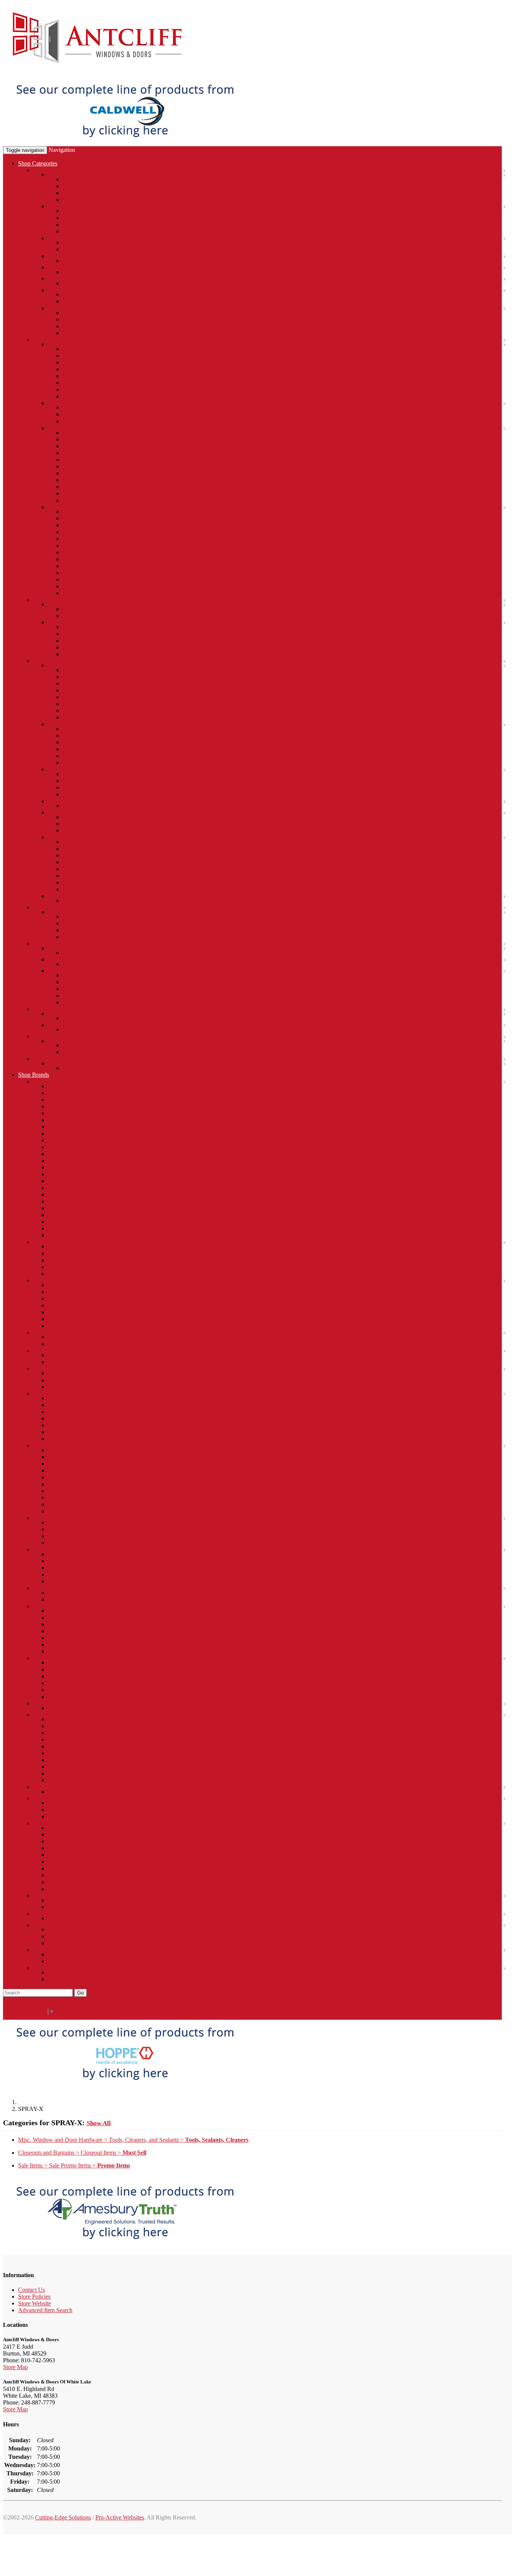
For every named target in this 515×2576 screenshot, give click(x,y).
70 (66, 432)
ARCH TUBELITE (72, 1222)
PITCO (57, 1773)
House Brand (64, 1491)
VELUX (58, 1943)
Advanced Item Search (45, 2310)
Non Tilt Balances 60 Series (96, 349)
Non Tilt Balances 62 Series (96, 369)
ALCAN (59, 1120)
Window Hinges (82, 319)
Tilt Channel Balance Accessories (102, 518)
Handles (58, 238)
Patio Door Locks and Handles (99, 697)
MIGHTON (62, 1645)
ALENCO (61, 1133)
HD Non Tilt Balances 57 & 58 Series (108, 376)
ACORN (59, 1086)
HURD (57, 1511)
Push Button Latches (87, 774)
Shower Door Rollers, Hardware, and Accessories (122, 806)
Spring (56, 403)
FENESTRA (64, 1373)
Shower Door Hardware (77, 801)
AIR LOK (60, 1106)
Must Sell (74, 1052)
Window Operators (85, 295)
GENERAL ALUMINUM (80, 1432)
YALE (56, 1972)
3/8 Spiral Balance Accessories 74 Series (111, 546)
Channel (58, 344)
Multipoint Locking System (95, 735)
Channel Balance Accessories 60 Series (109, 512)
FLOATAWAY (66, 1387)
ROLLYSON (64, 1810)
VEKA (57, 1936)
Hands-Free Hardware (74, 948)
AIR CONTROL (69, 1100)
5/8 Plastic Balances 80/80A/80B (102, 473)
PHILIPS (59, 1767)
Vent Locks (76, 186)
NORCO (59, 1683)
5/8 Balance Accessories (91, 539)
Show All (99, 2123)
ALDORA (61, 1127)
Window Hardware (56, 170)
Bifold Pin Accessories (90, 876)
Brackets (73, 882)
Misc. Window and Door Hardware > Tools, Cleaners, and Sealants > (133, 2140)
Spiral (55, 428)
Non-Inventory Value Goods (97, 975)
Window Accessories (73, 308)
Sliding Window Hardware (80, 256)
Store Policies (34, 2297)
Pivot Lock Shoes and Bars (95, 996)
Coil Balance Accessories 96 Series (104, 414)
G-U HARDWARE (72, 1398)
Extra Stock (77, 1045)
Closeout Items (66, 1041)
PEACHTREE (66, 1740)
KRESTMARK (67, 1581)
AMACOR (61, 1167)
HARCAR (61, 1450)
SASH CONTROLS (73, 1828)
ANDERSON (65, 1215)
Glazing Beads (65, 604)
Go (80, 1993)
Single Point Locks (85, 742)
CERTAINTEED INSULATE (84, 1305)
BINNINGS (63, 1274)
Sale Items (45, 1059)
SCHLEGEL (64, 1834)
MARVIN (60, 1624)
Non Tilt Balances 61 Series (96, 362)
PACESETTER (67, 1719)
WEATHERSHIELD (74, 1954)
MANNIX (61, 1617)
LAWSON (61, 1599)
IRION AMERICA (71, 1543)
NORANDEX (65, 1676)
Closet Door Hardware (75, 837)
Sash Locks (76, 179)
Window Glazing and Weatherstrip (74, 600)
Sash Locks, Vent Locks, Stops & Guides (97, 175)
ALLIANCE (63, 1147)
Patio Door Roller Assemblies (98, 670)
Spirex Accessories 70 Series (97, 532)
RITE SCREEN (67, 1803)
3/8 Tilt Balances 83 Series (94, 480)
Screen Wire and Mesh (90, 923)
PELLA (57, 1746)
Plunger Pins (78, 849)
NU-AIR (59, 1690)
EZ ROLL (61, 1362)
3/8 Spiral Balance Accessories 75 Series (111, 552)
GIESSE (58, 1439)
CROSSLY (61, 1319)
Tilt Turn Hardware (86, 272)
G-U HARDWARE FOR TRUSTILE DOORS (105, 1405)
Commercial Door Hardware (82, 812)
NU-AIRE (61, 1697)
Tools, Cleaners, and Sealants (83, 959)
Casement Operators (87, 211)
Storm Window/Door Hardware (86, 279)
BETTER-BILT (67, 1267)
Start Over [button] (122, 2000)
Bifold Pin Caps (82, 862)
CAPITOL (61, 1292)
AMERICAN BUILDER (78, 1181)
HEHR (56, 1464)
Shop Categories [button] (38, 163)
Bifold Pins (76, 842)
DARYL (58, 1337)
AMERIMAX (65, 1188)
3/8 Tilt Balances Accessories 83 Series (109, 573)
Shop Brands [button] (34, 1075)
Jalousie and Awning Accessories (102, 301)
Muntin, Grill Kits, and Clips (97, 333)
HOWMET (62, 1504)
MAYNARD (64, 1631)
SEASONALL (66, 1841)
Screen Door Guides (87, 711)
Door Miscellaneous (87, 830)
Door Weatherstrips (86, 634)
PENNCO (60, 1753)
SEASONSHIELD (71, 1848)
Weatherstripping (83, 627)
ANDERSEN (64, 1208)
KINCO (58, 1568)
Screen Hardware (83, 916)
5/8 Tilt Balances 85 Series (94, 487)
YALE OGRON (68, 1979)
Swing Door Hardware (75, 724)
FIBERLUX (63, 1380)
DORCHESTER (68, 1344)
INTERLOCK (65, 1529)
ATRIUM (60, 1235)
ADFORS (60, 1093)
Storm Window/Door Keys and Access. (110, 283)
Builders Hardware (85, 787)
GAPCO (58, 1418)
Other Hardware (53, 1009)
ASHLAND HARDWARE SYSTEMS (96, 1228)
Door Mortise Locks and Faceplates (105, 817)
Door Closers (78, 781)
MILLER (59, 1651)
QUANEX (61, 1792)
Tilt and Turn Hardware (76, 267)
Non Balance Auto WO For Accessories (110, 586)
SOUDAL (61, 1875)
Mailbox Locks (81, 989)
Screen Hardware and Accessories (74, 907)
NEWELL (61, 1669)
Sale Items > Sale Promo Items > (74, 2165)
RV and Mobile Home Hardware (87, 1025)
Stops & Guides (81, 193)
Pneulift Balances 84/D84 (93, 383)
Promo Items (78, 1068)
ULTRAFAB (64, 1918)
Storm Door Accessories (91, 794)
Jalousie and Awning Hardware (85, 290)
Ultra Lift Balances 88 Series (97, 494)
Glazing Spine (80, 647)
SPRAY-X (61, 1882)
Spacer (71, 654)
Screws (71, 982)
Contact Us (31, 2290)
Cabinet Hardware (70, 1014)
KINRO (58, 1574)
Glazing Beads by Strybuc (94, 616)
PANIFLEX (63, 1733)
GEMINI (59, 1425)
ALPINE (59, 1154)
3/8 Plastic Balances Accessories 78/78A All (115, 566)
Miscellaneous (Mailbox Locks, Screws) (96, 971)
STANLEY (62, 1889)
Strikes (71, 763)
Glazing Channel (83, 641)
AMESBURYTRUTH (75, 1201)
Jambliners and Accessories (95, 593)
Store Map (15, 2367)
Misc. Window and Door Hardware (75, 944)
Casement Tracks (83, 224)
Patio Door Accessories (90, 717)
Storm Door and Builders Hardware (90, 769)
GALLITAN (63, 1412)
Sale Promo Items (69, 1063)
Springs (72, 869)
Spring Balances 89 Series (94, 500)
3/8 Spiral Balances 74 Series (97, 453)
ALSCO (58, 1161)
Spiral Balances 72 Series (93, 446)
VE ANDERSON (70, 1929)
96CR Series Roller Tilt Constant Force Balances (121, 408)
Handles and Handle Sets (93, 729)
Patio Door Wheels (85, 683)
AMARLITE (64, 1174)
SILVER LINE (66, 1862)
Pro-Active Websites (120, 2517)
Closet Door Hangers (88, 855)
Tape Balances (80, 421)
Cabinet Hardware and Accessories (104, 1018)
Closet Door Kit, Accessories (97, 889)
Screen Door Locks (86, 704)
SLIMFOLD (63, 1868)
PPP (53, 1780)
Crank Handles (80, 243)
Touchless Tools (82, 953)
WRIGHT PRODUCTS (77, 1961)
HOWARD (61, 1498)
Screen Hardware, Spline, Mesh (86, 912)
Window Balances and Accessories (75, 340)
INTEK (57, 1522)
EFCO (56, 1355)
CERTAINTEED (69, 1299)
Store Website (34, 2303)
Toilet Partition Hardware (78, 896)
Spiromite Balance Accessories (99, 559)
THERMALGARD (72, 1900)
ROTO (56, 1816)
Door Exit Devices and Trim (96, 824)
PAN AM (59, 1726)
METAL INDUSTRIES (77, 1638)
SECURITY (63, 1855)
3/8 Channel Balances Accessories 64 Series (115, 525)
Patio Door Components (91, 937)
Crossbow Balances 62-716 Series (103, 396)
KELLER (60, 1561)
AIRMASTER (66, 1113)
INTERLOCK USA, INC (79, 1536)
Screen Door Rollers (87, 677)
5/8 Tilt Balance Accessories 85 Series (108, 579)
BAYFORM (63, 1247)
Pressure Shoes (80, 326)
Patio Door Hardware (74, 665)
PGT (54, 1760)
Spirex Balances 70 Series (93, 439)
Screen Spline (79, 930)
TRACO (58, 1907)
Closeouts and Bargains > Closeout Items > (82, 2153)
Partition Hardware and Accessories (105, 901)
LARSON (60, 1593)
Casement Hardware (72, 206)
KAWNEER (63, 1554)
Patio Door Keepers (86, 690)
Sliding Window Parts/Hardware (101, 261)
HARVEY (61, 1457)
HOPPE (58, 1477)
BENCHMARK (68, 1260)
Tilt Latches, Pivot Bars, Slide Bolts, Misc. (113, 313)
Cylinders (74, 749)
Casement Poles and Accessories (101, 231)
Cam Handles (79, 249)
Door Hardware (52, 661)
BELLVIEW (63, 1253)
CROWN (59, 1326)
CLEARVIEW (66, 1312)
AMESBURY (65, 1195)
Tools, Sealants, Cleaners (92, 964)
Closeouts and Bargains (61, 1036)
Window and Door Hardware (97, 1029)
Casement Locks (82, 218)
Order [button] (143, 2000)
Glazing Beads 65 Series (92, 609)
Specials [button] (98, 2000)
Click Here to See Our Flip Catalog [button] (45, 2000)
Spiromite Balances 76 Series (97, 466)
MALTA (58, 1611)
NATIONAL (64, 1663)
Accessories (62, 507)
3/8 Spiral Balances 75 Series (97, 460)
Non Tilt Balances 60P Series (97, 356)
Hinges (71, 756)
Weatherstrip (63, 622)
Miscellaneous (80, 1002)
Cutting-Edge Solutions (63, 2517)
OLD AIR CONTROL (76, 1708)
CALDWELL (65, 1285)
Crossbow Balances (86, 390)
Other (69, 200)
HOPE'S (58, 1470)
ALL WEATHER (69, 1140)
